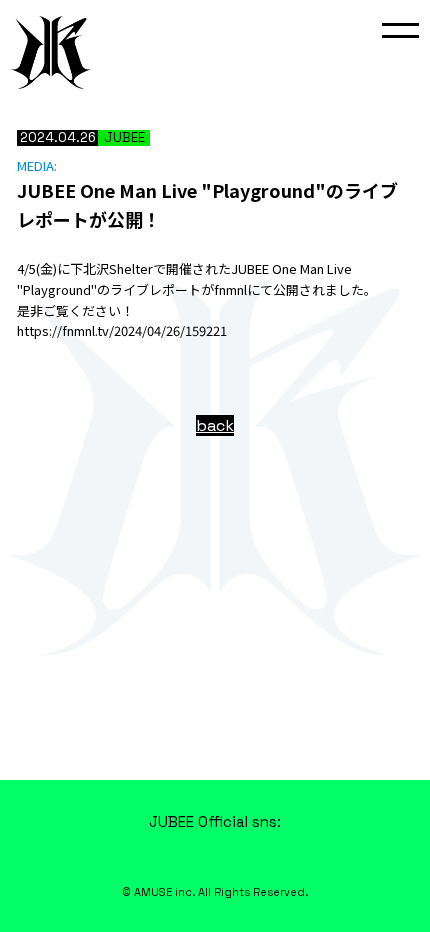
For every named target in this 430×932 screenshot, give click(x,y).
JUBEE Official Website (51, 52)
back (215, 425)
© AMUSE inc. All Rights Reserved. (215, 892)
